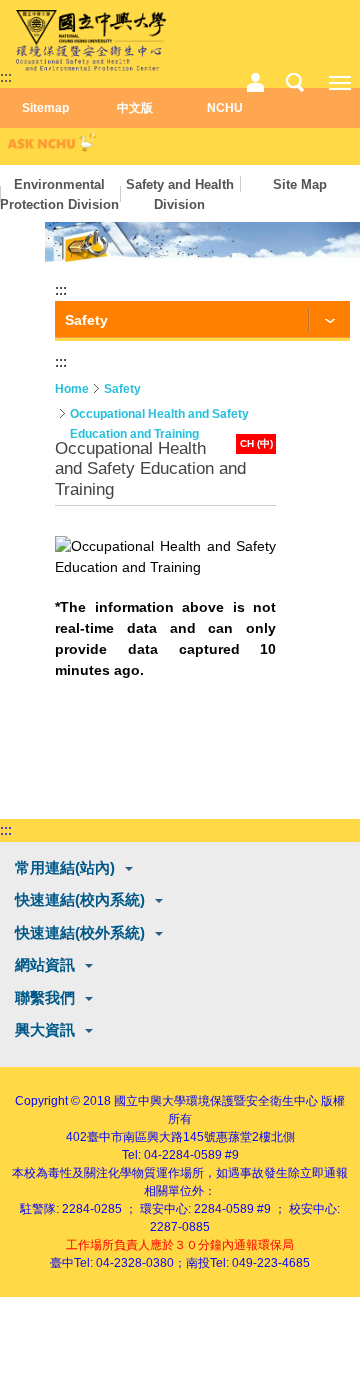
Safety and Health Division (180, 194)
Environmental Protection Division (59, 194)
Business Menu (255, 83)
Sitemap (45, 108)
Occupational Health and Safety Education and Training (159, 415)
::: (6, 76)
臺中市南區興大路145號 (151, 1137)
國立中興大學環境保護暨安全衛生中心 (216, 1101)
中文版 (135, 108)
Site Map (300, 184)
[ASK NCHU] (50, 146)
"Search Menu (295, 83)
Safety (122, 389)
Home (72, 389)
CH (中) (256, 443)
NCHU (225, 108)
